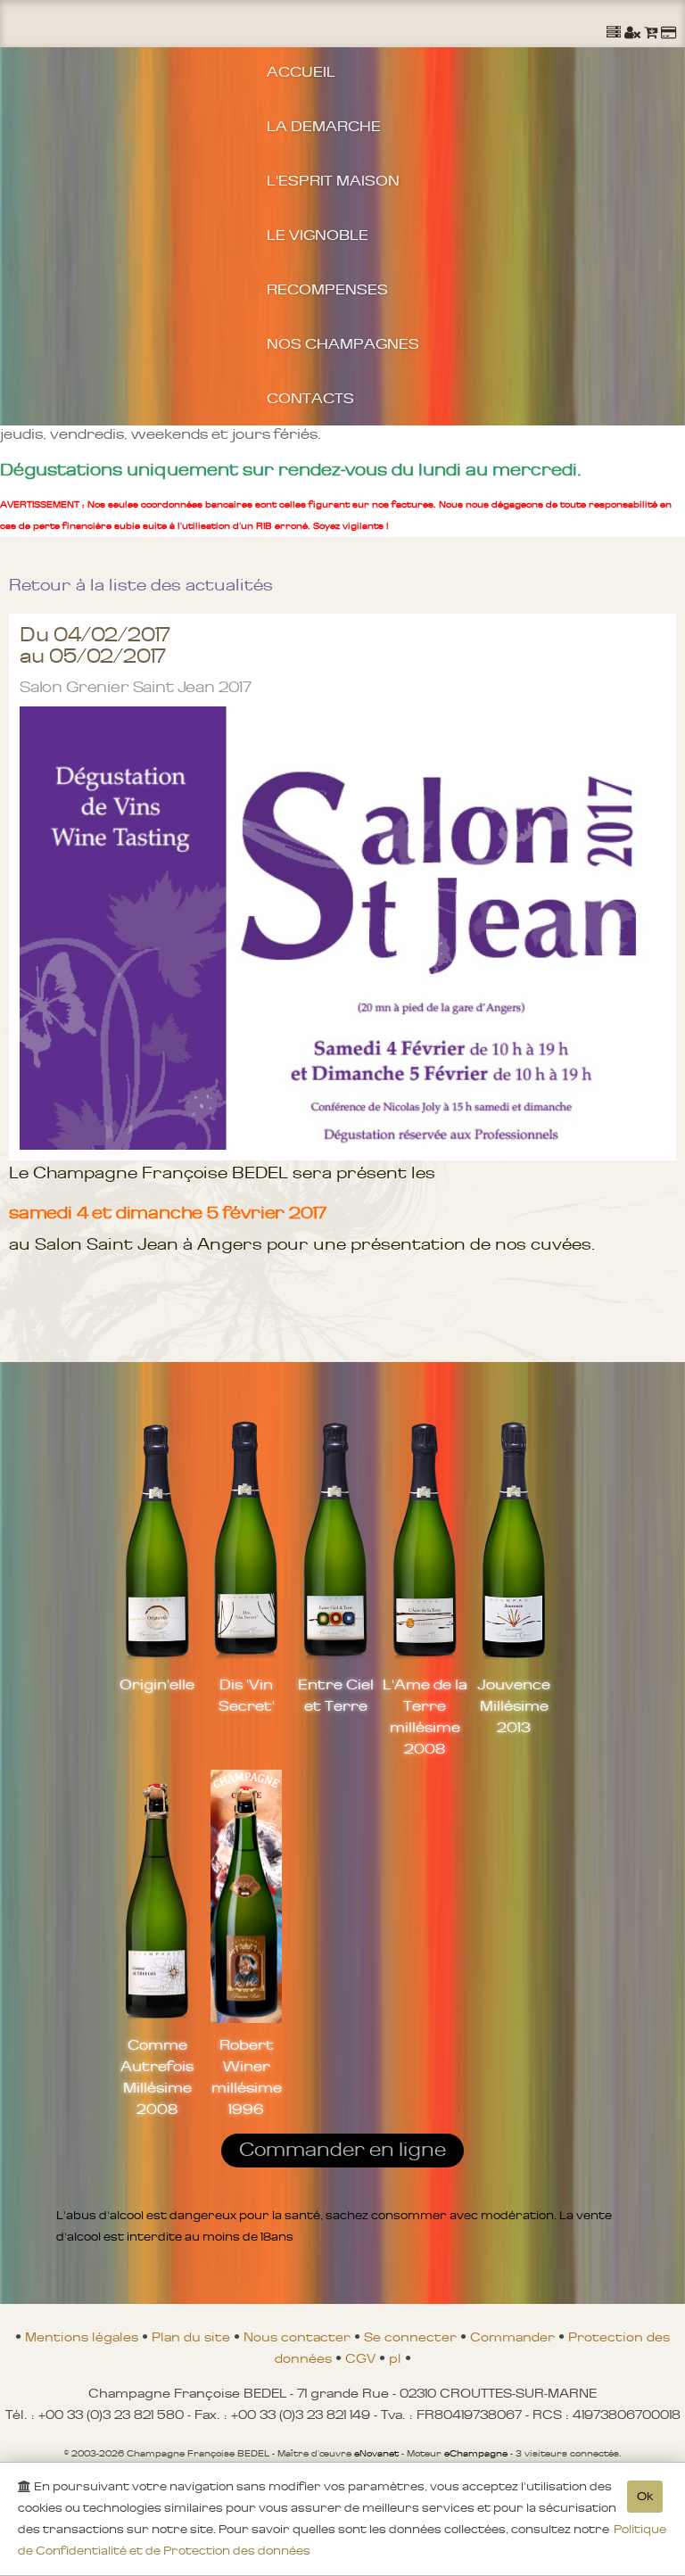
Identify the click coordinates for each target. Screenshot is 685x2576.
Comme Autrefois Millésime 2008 (157, 2076)
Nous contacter (299, 2337)
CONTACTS (310, 398)
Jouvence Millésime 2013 (514, 1705)
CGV (362, 2358)
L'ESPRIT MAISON (333, 180)
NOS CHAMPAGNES (343, 343)
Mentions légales (83, 2337)
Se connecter (412, 2337)
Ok (645, 2496)
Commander (514, 2337)
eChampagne (476, 2454)
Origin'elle (157, 1684)
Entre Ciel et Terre (336, 1695)
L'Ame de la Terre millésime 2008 (425, 1716)
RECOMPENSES (327, 289)
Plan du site (193, 2337)
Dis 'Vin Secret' (247, 1695)
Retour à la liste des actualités (141, 585)
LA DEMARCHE (324, 126)
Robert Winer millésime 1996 (247, 2076)
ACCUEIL (301, 71)
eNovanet (376, 2454)
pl (397, 2358)
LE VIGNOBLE (318, 235)
